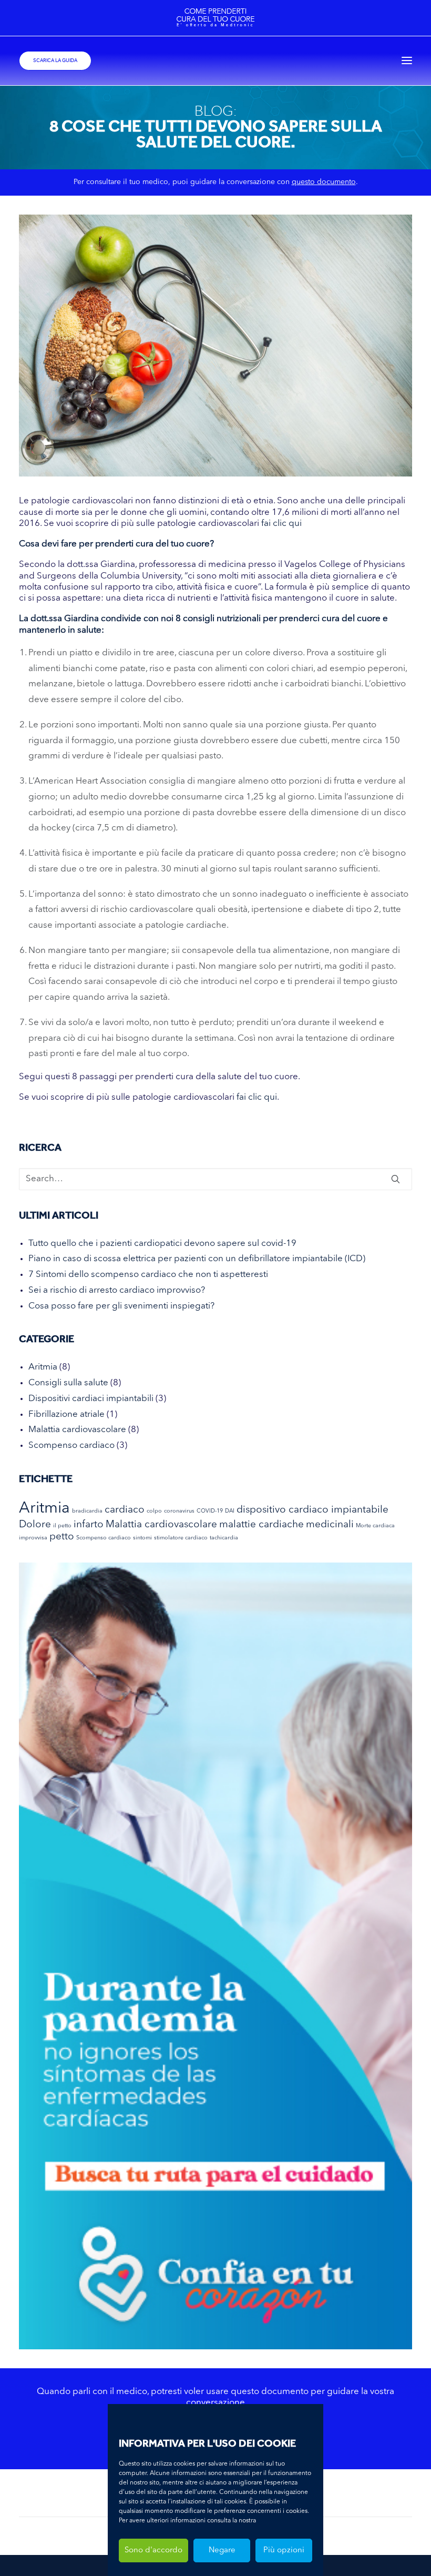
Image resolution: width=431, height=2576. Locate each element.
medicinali (330, 1525)
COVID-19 (210, 1511)
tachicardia (224, 1538)
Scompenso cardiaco (71, 1446)
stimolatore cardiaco (181, 1538)
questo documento (324, 182)
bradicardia (87, 1511)
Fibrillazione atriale (66, 1414)
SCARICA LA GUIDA (55, 60)
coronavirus (179, 1511)
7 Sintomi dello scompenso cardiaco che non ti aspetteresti (148, 1275)
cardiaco (125, 1510)
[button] (407, 61)
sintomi (142, 1538)
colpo (154, 1511)
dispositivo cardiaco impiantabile (312, 1510)
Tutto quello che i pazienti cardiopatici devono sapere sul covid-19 (162, 1244)
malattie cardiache (261, 1525)
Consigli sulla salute (68, 1383)
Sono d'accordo (153, 2550)
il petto (62, 1526)
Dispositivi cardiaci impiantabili (91, 1399)
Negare (222, 2550)
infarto (89, 1525)
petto (62, 1537)
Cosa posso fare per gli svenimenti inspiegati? (121, 1306)
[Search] (215, 1179)
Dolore (35, 1525)
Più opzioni (284, 2550)
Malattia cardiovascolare (77, 1430)
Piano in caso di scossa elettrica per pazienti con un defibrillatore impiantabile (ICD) (197, 1259)
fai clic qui (281, 524)
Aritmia (43, 1367)
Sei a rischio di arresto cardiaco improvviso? (117, 1290)
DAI (230, 1511)
